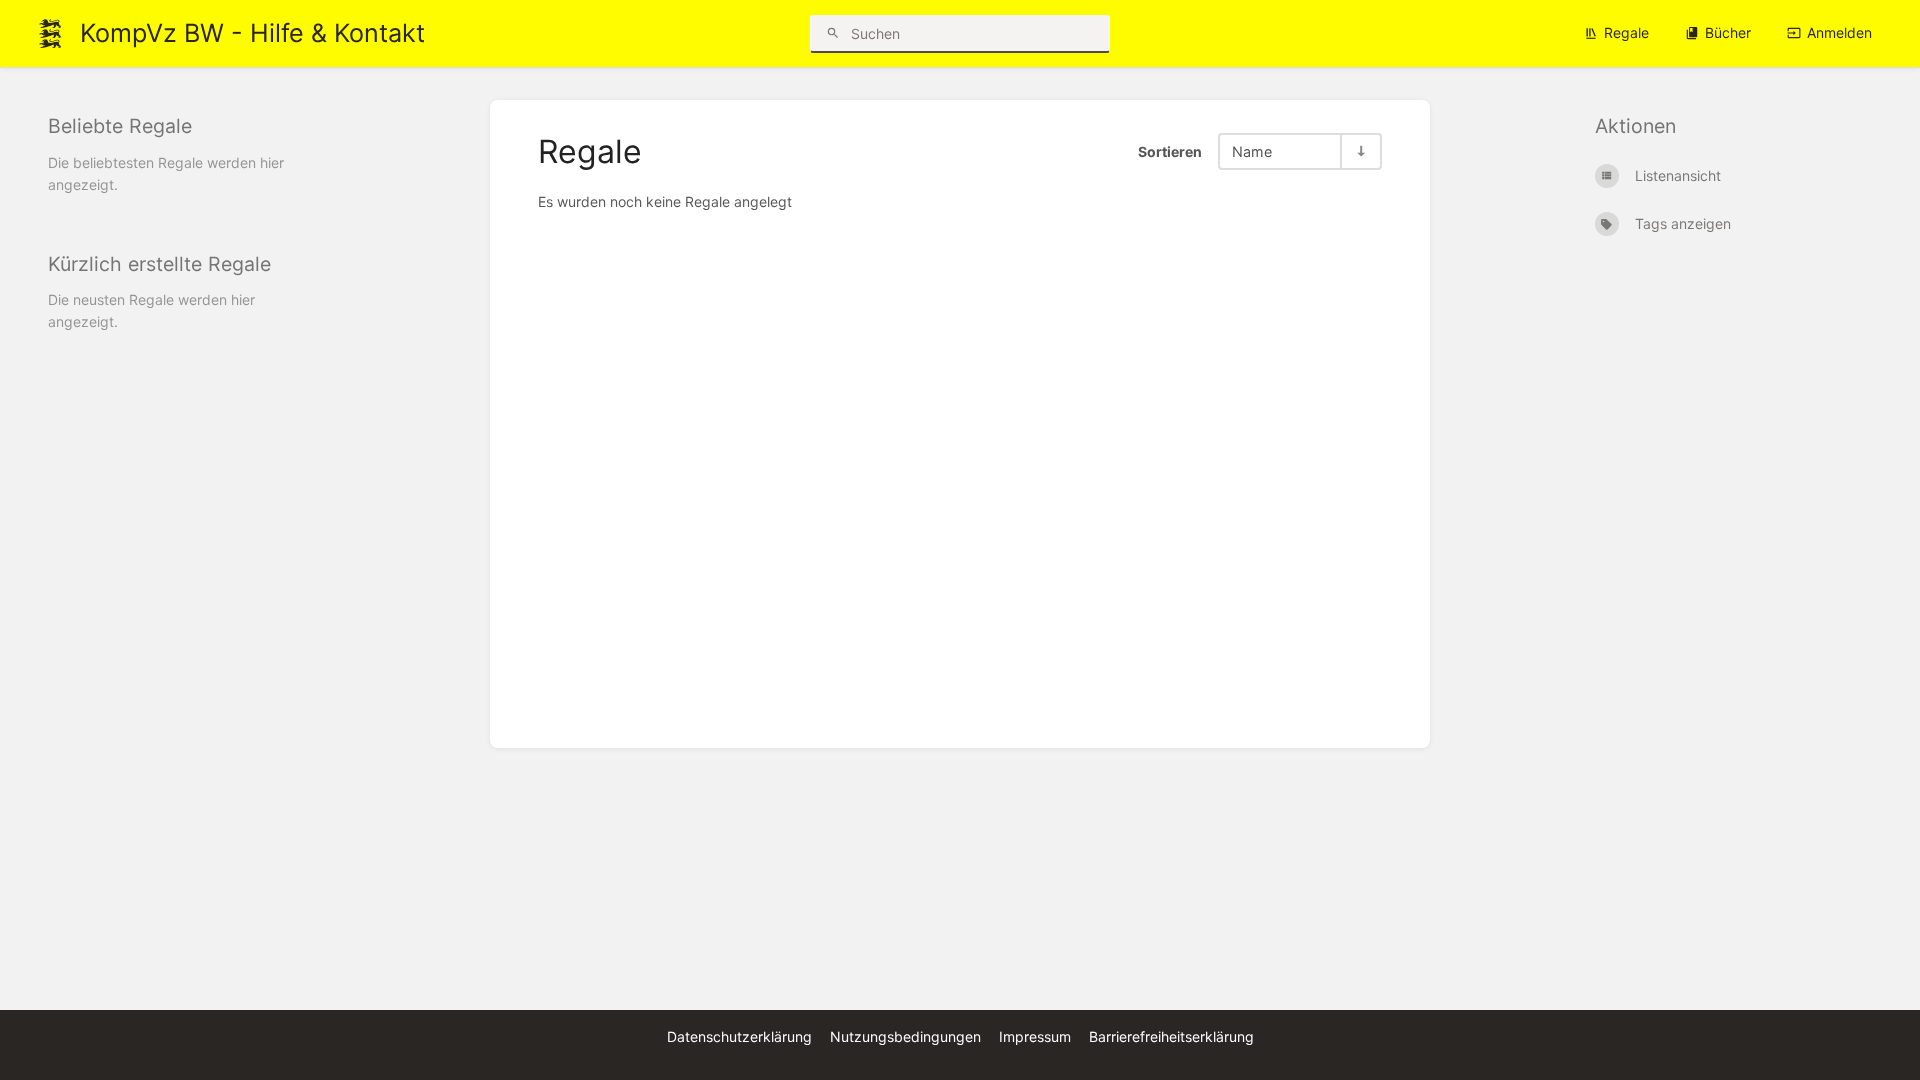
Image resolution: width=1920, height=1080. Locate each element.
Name (1252, 151)
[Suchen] (833, 33)
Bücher (1728, 32)
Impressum (1035, 1036)
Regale (1626, 32)
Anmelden (1839, 32)
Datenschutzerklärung (739, 1036)
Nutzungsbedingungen (905, 1036)
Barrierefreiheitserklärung (1171, 1036)
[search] (960, 34)
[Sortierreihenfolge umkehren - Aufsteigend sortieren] (1360, 151)
